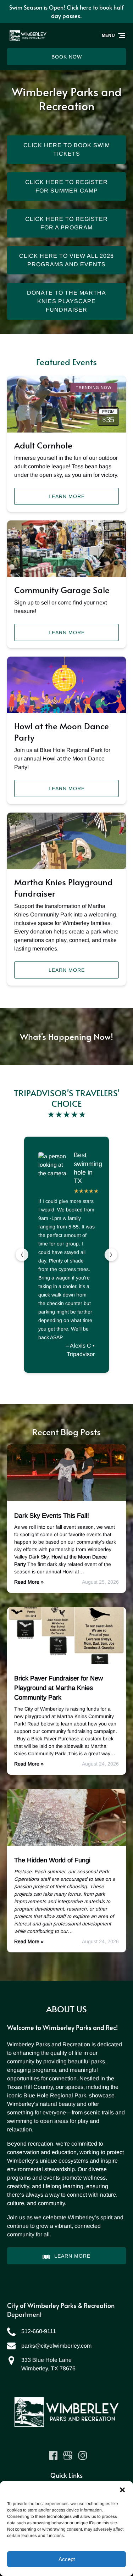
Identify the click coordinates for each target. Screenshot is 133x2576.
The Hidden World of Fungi (52, 1860)
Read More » (29, 1582)
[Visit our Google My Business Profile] (68, 2455)
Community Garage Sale (62, 590)
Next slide (111, 1255)
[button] (122, 2490)
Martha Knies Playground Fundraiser (63, 888)
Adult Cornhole (43, 445)
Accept (67, 2559)
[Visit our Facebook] (53, 2455)
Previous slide (22, 1255)
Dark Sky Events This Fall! (52, 1516)
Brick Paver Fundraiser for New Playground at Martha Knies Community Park (59, 1688)
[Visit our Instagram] (83, 2455)
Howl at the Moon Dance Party (62, 732)
